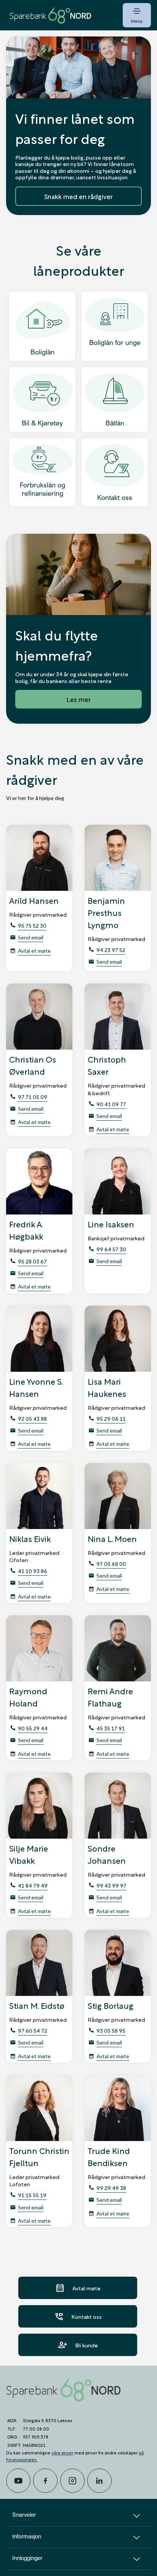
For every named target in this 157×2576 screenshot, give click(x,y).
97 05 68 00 (111, 1563)
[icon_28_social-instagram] (72, 2481)
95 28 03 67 (32, 1261)
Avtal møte (78, 2288)
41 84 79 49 (33, 1885)
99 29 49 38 (111, 2188)
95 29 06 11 (111, 1418)
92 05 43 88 (32, 1418)
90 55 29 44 (33, 1728)
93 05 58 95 (111, 2030)
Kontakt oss (78, 2316)
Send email (31, 937)
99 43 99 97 (111, 1885)
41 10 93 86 (33, 1571)
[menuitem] (50, 15)
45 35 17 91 (111, 1728)
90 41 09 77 (111, 1104)
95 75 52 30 (32, 925)
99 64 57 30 (111, 1249)
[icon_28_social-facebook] (45, 2481)
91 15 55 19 (32, 2195)
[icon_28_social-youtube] (18, 2481)
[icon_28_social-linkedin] (99, 2481)
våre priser (62, 2452)
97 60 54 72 (33, 2030)
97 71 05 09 (33, 1097)
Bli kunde (78, 2345)
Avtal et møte (34, 951)
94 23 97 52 (111, 950)
